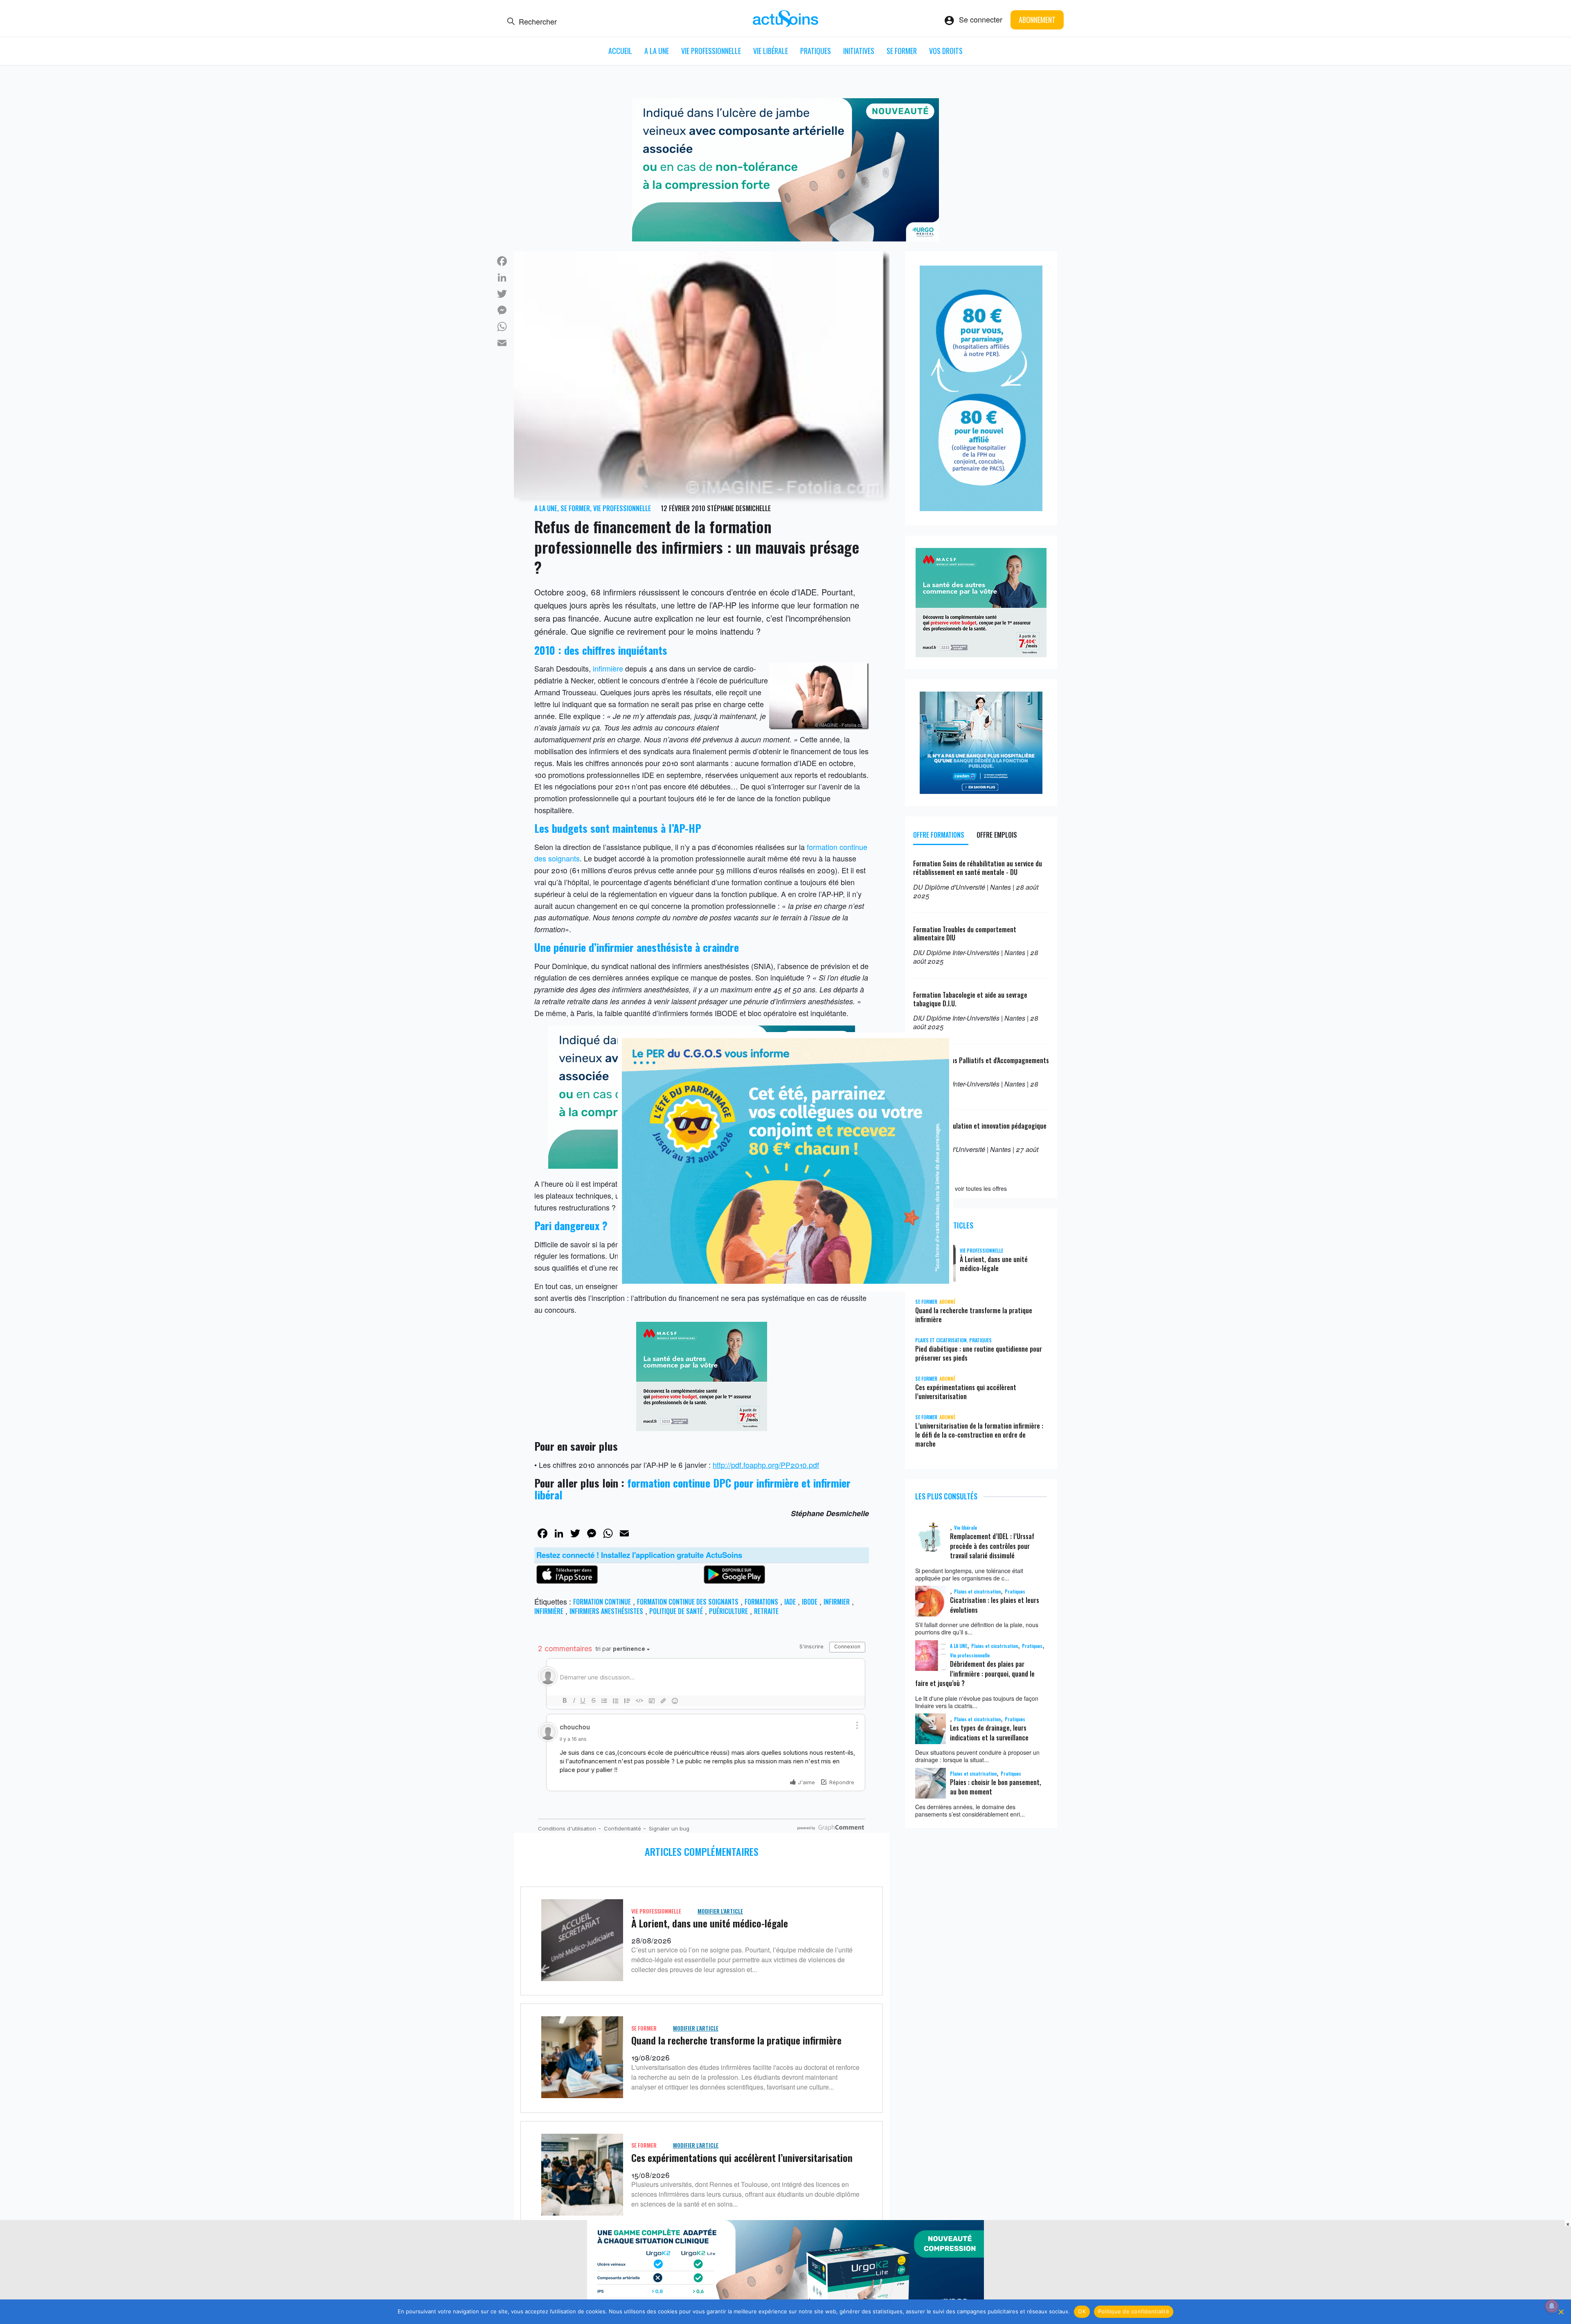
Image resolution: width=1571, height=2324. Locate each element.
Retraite (766, 1611)
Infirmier (837, 1602)
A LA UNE (657, 51)
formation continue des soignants (688, 1602)
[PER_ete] (981, 508)
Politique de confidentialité (1134, 2311)
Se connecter (981, 19)
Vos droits (946, 51)
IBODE (810, 1602)
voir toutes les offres (981, 1188)
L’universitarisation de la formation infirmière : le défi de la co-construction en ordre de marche (979, 1435)
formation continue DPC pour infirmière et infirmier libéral (692, 1489)
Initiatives (859, 51)
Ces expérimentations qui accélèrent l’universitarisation (742, 2157)
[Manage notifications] (1552, 2306)
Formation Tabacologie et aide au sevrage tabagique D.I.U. (970, 999)
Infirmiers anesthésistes (606, 1611)
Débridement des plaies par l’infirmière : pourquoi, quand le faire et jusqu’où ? (975, 1674)
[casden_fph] (981, 791)
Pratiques (816, 51)
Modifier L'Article (720, 1911)
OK (1082, 2311)
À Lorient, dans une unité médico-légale (710, 1923)
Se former (902, 51)
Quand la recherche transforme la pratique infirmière (736, 2040)
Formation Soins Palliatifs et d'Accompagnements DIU (981, 1065)
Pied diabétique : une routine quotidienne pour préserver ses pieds (979, 1353)
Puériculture (728, 1611)
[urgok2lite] (785, 238)
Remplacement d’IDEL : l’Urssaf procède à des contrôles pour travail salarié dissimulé (992, 1546)
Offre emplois (997, 835)
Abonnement (1037, 20)
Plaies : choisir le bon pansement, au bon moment (996, 1787)
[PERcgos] (785, 1280)
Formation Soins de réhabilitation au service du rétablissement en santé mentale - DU (978, 868)
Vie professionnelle (711, 51)
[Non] (1561, 2312)
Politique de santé (676, 1611)
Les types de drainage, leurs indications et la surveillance (989, 1732)
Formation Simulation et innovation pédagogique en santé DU (980, 1130)
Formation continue (602, 1602)
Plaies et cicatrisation (941, 1340)
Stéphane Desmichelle (739, 508)
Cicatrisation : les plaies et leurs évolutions (995, 1605)
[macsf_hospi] (702, 1428)
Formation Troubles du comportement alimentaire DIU (965, 934)
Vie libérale (771, 51)
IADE (790, 1602)
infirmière (608, 668)
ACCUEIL (620, 51)
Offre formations (939, 835)
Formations (761, 1602)
